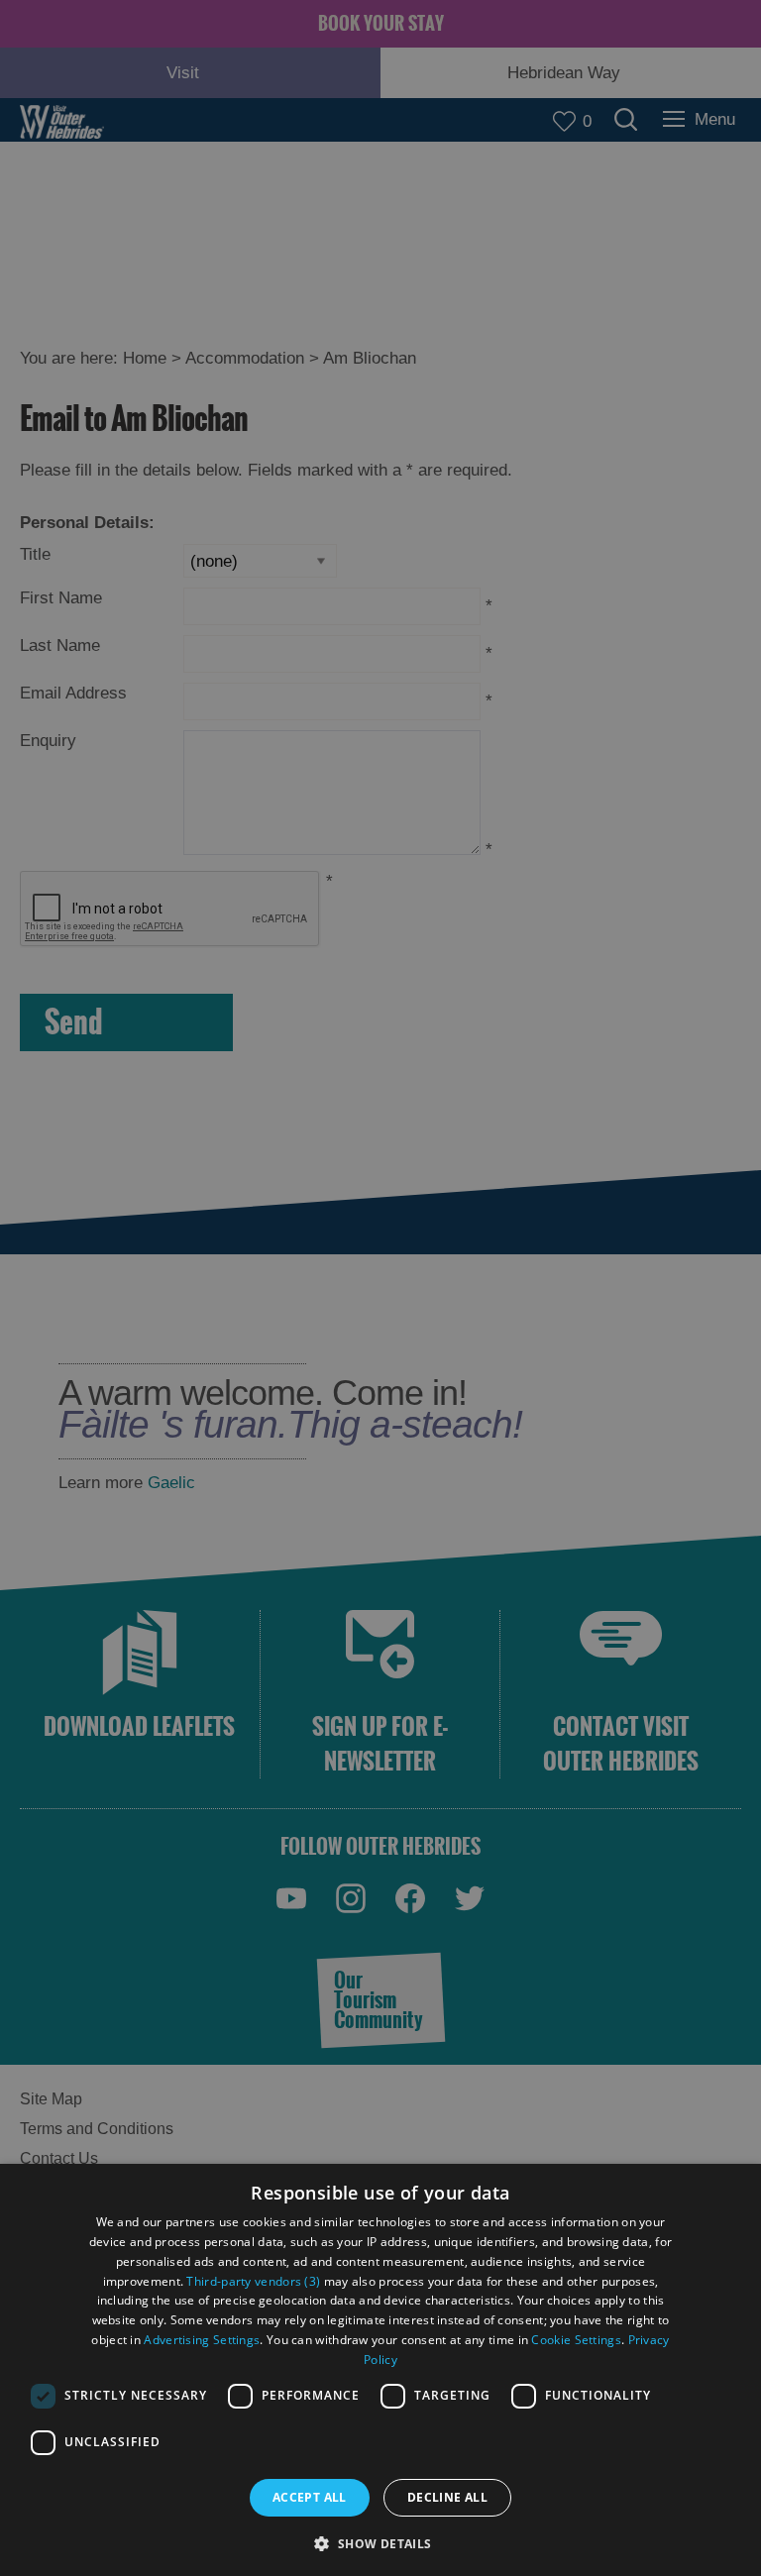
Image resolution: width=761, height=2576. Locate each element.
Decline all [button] (447, 2497)
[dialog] (380, 2370)
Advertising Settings (202, 2340)
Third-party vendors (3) (253, 2281)
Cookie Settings (576, 2340)
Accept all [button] (310, 2497)
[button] (380, 2542)
